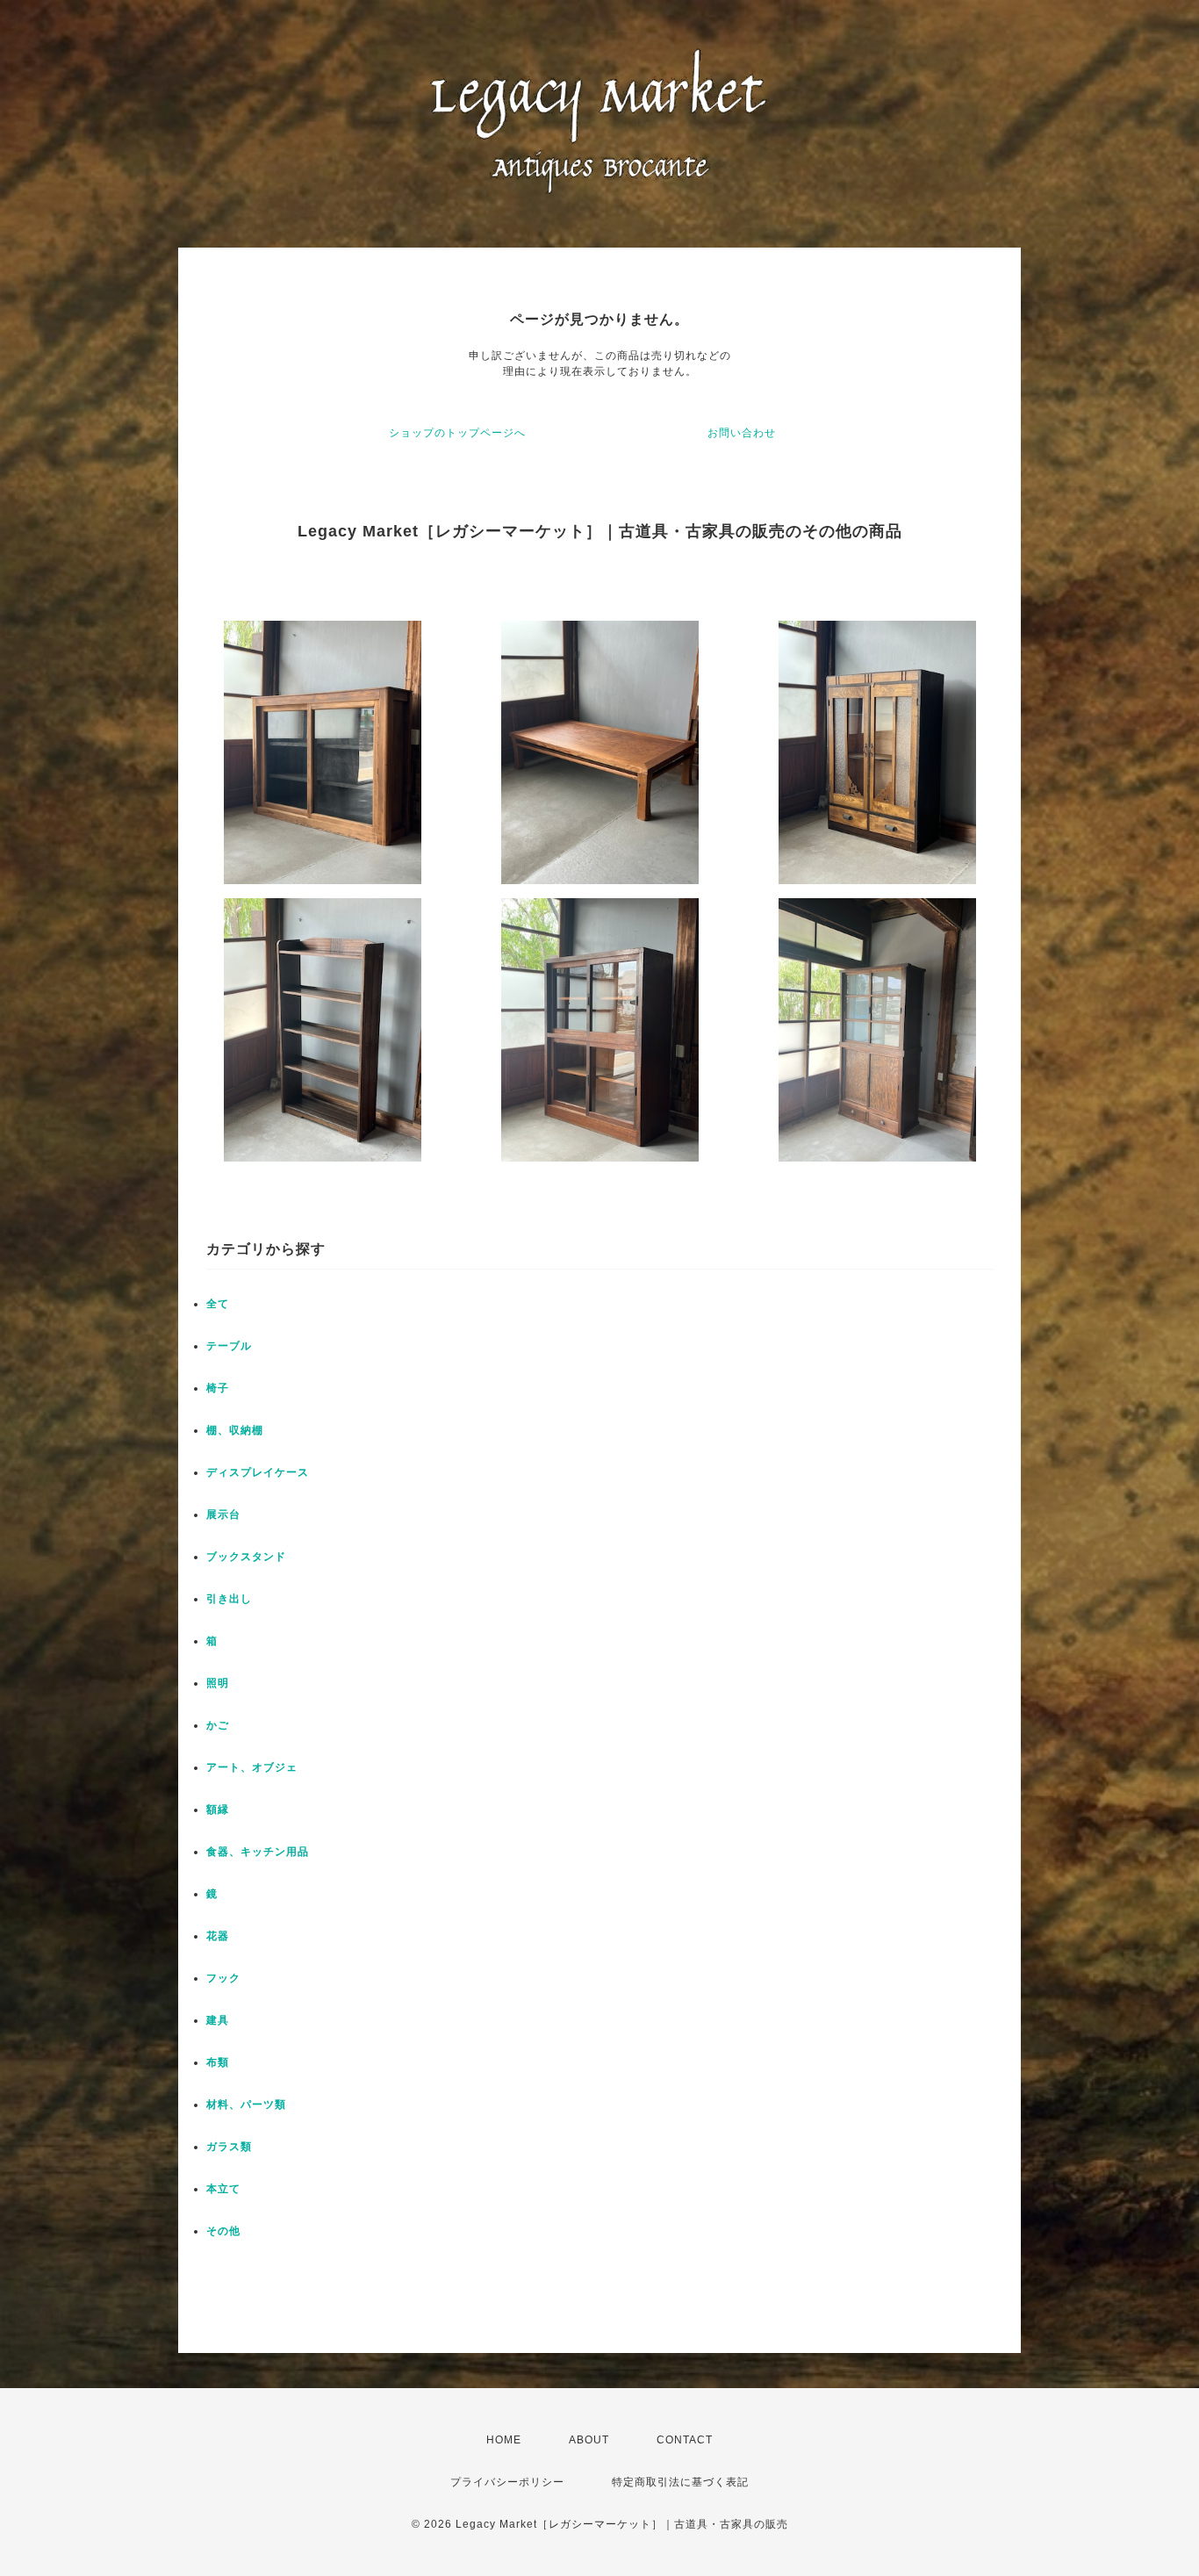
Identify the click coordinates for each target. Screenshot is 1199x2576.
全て (218, 1304)
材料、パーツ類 (246, 2105)
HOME (504, 2440)
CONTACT (685, 2440)
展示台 (223, 1515)
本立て (223, 2189)
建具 (218, 2020)
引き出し (229, 1599)
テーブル (229, 1346)
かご (218, 1725)
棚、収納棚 (235, 1430)
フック (223, 1978)
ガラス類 (229, 2147)
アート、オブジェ (252, 1767)
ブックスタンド (246, 1557)
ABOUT (589, 2440)
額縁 (218, 1810)
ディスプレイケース (258, 1472)
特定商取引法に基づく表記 (680, 2482)
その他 (223, 2231)
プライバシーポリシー (507, 2482)
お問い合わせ (742, 433)
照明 (218, 1683)
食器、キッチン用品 (258, 1852)
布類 (218, 2062)
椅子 (218, 1388)
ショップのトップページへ (457, 433)
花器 (218, 1936)
